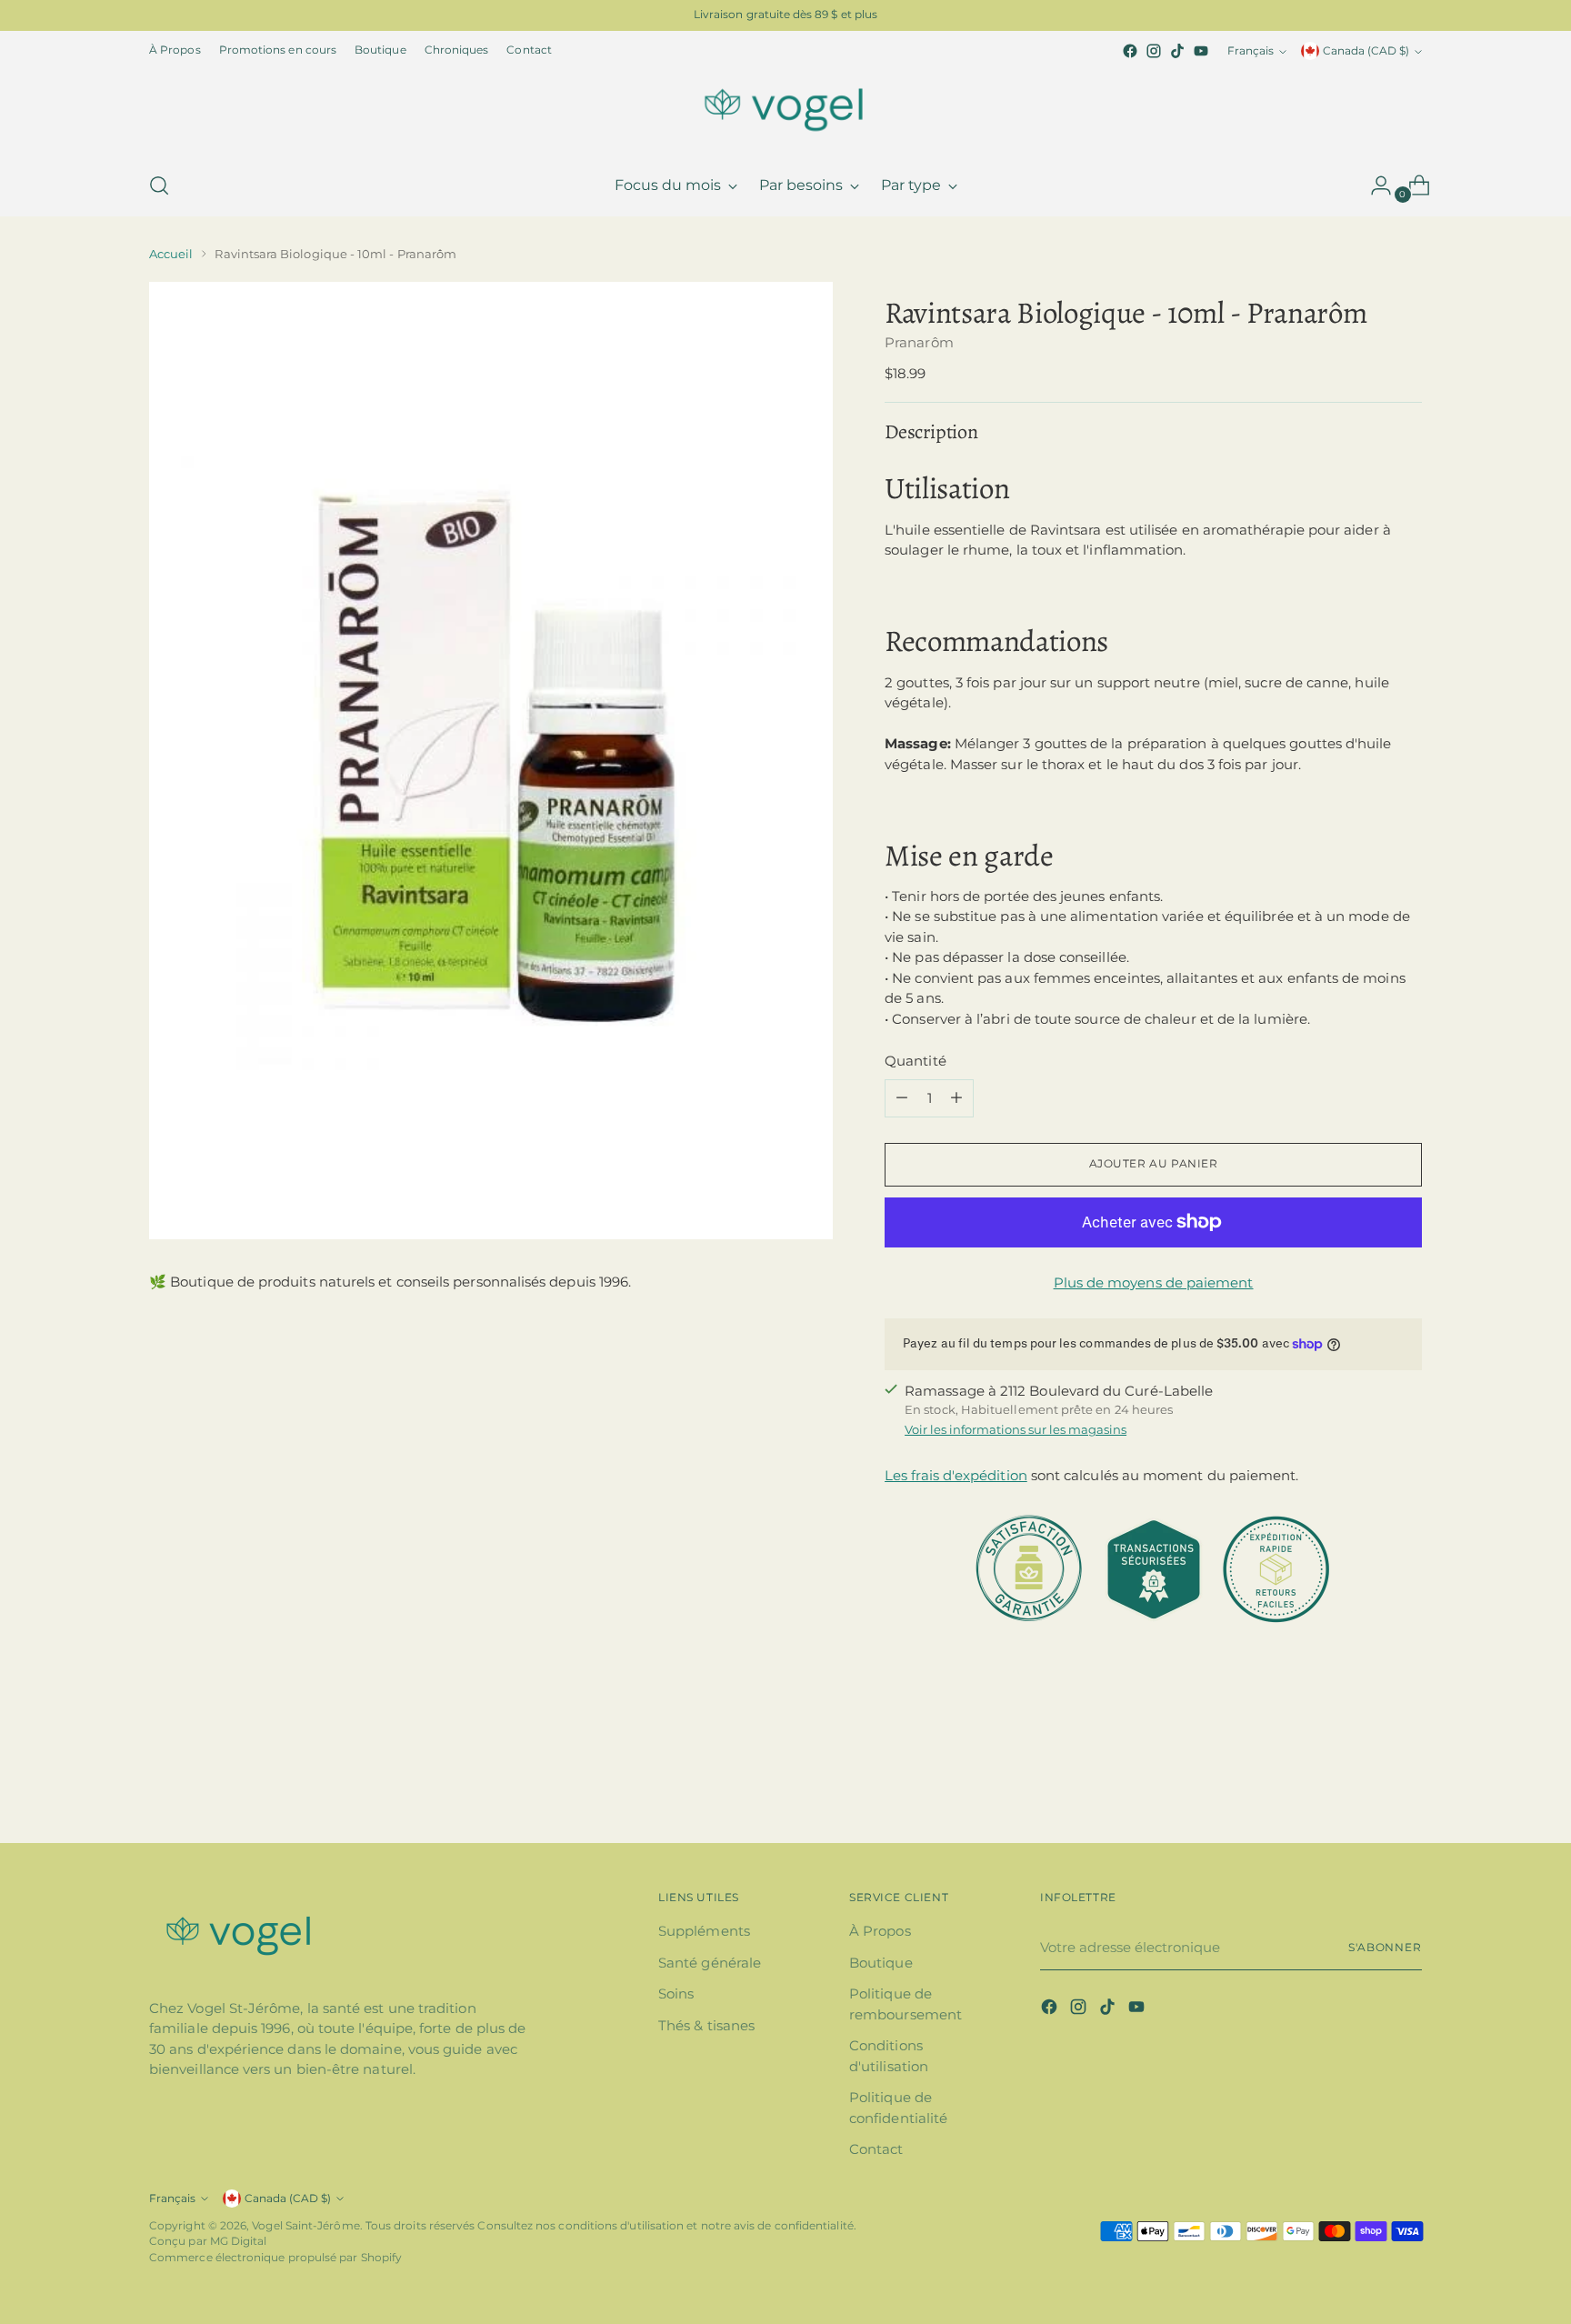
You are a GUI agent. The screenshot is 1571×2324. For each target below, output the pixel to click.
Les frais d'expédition (956, 1475)
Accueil (171, 254)
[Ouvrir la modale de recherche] (159, 185)
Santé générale (710, 1963)
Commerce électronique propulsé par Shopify (275, 2258)
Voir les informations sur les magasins (1016, 1429)
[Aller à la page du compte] (1374, 185)
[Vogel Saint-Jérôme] (785, 109)
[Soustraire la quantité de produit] (902, 1098)
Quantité (916, 1061)
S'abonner (1385, 1948)
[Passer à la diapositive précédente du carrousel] (1365, 1781)
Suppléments (704, 1931)
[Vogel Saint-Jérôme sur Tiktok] (1177, 51)
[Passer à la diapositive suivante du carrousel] (1406, 1780)
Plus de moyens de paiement (1154, 1282)
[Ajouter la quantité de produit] (956, 1098)
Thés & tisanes (706, 2025)
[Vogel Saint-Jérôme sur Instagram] (1154, 51)
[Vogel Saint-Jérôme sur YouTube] (1201, 51)
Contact (876, 2149)
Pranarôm (919, 342)
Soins (676, 1993)
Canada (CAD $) (1366, 51)
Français (1251, 51)
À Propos (880, 1931)
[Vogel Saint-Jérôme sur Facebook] (1130, 51)
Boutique (881, 1963)
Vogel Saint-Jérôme (305, 2226)
